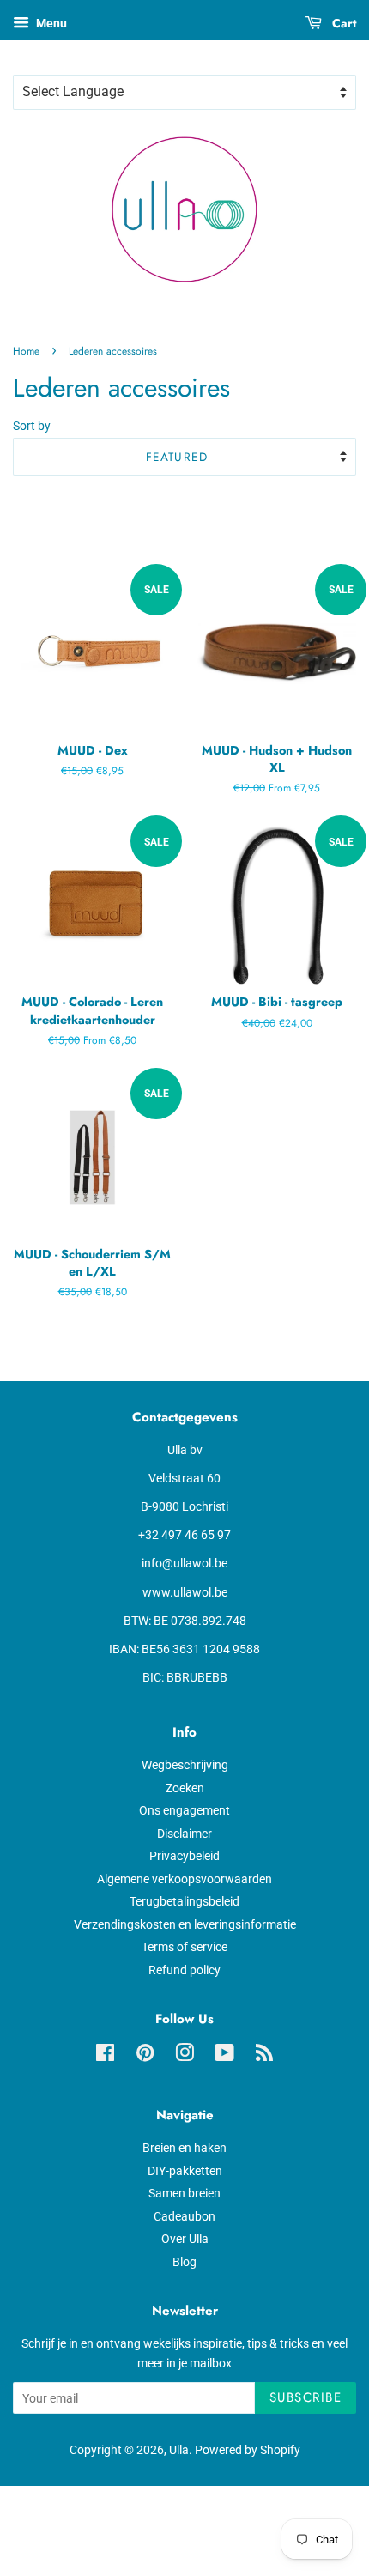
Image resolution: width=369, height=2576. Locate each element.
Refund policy (184, 1970)
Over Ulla (185, 2239)
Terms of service (184, 1947)
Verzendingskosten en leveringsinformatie (185, 1924)
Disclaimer (184, 1834)
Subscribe (306, 2397)
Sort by (32, 426)
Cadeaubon (184, 2216)
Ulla (179, 2450)
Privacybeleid (184, 1856)
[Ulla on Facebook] (105, 2056)
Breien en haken (184, 2148)
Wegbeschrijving (185, 1765)
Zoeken (185, 1788)
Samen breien (184, 2193)
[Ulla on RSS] (264, 2056)
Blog (184, 2262)
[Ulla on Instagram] (184, 2056)
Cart (342, 23)
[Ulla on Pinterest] (145, 2056)
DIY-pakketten (185, 2171)
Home (26, 351)
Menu (50, 23)
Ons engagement (184, 1810)
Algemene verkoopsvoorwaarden (184, 1879)
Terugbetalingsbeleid (184, 1901)
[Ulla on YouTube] (224, 2056)
